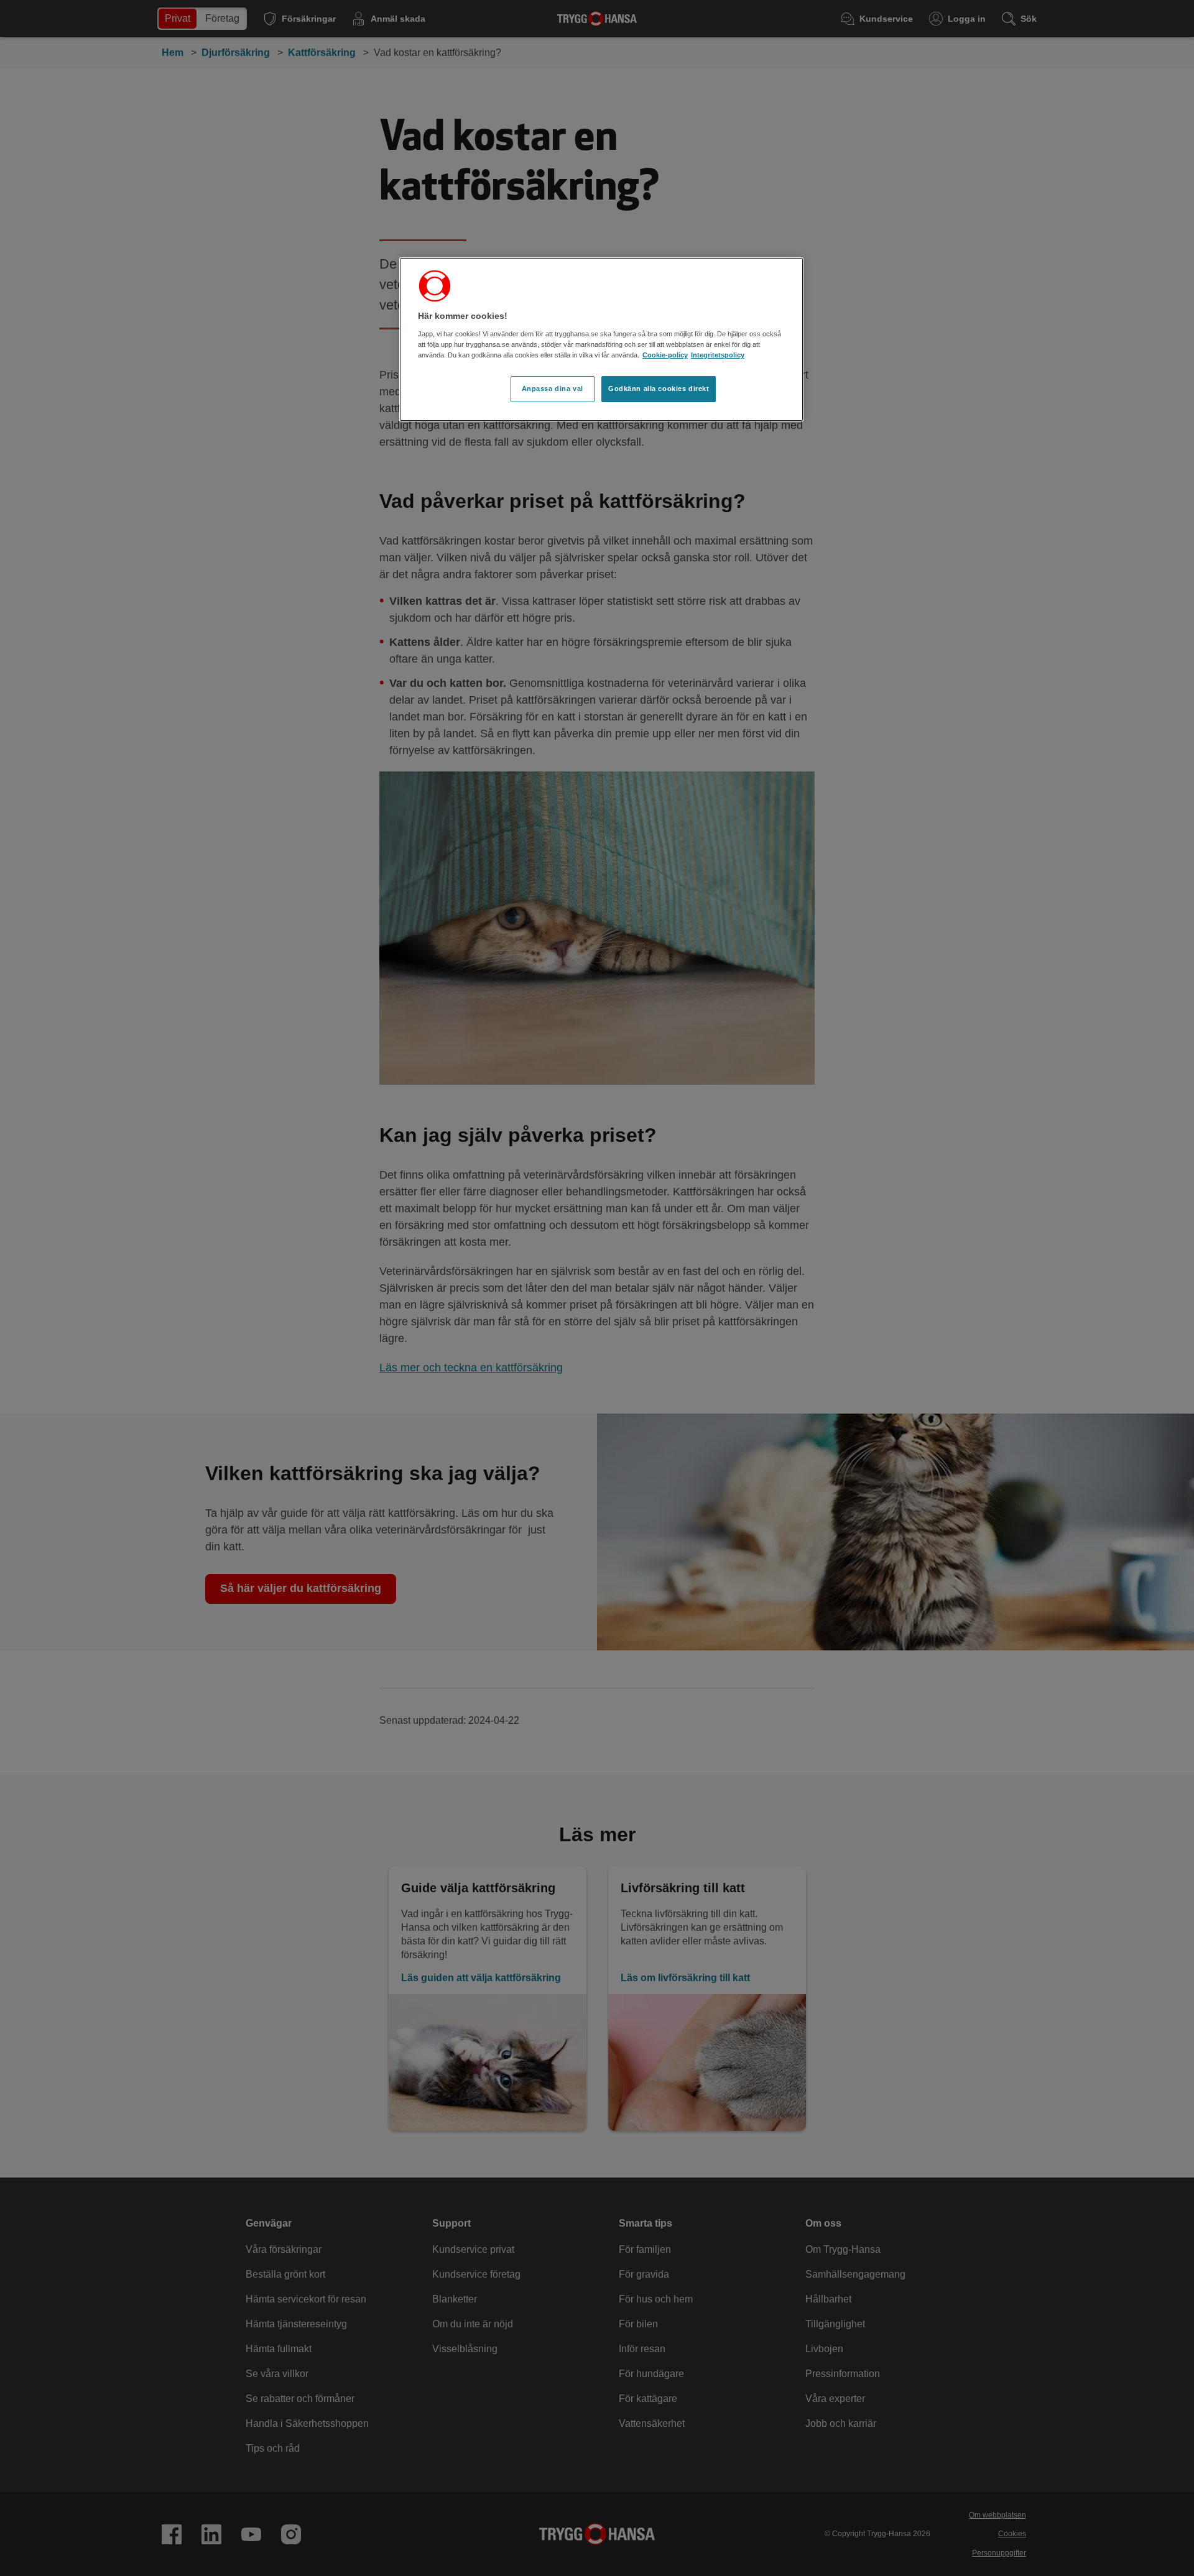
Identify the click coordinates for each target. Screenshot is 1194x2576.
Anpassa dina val (553, 389)
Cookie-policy (665, 355)
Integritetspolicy (718, 355)
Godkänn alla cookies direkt (659, 389)
